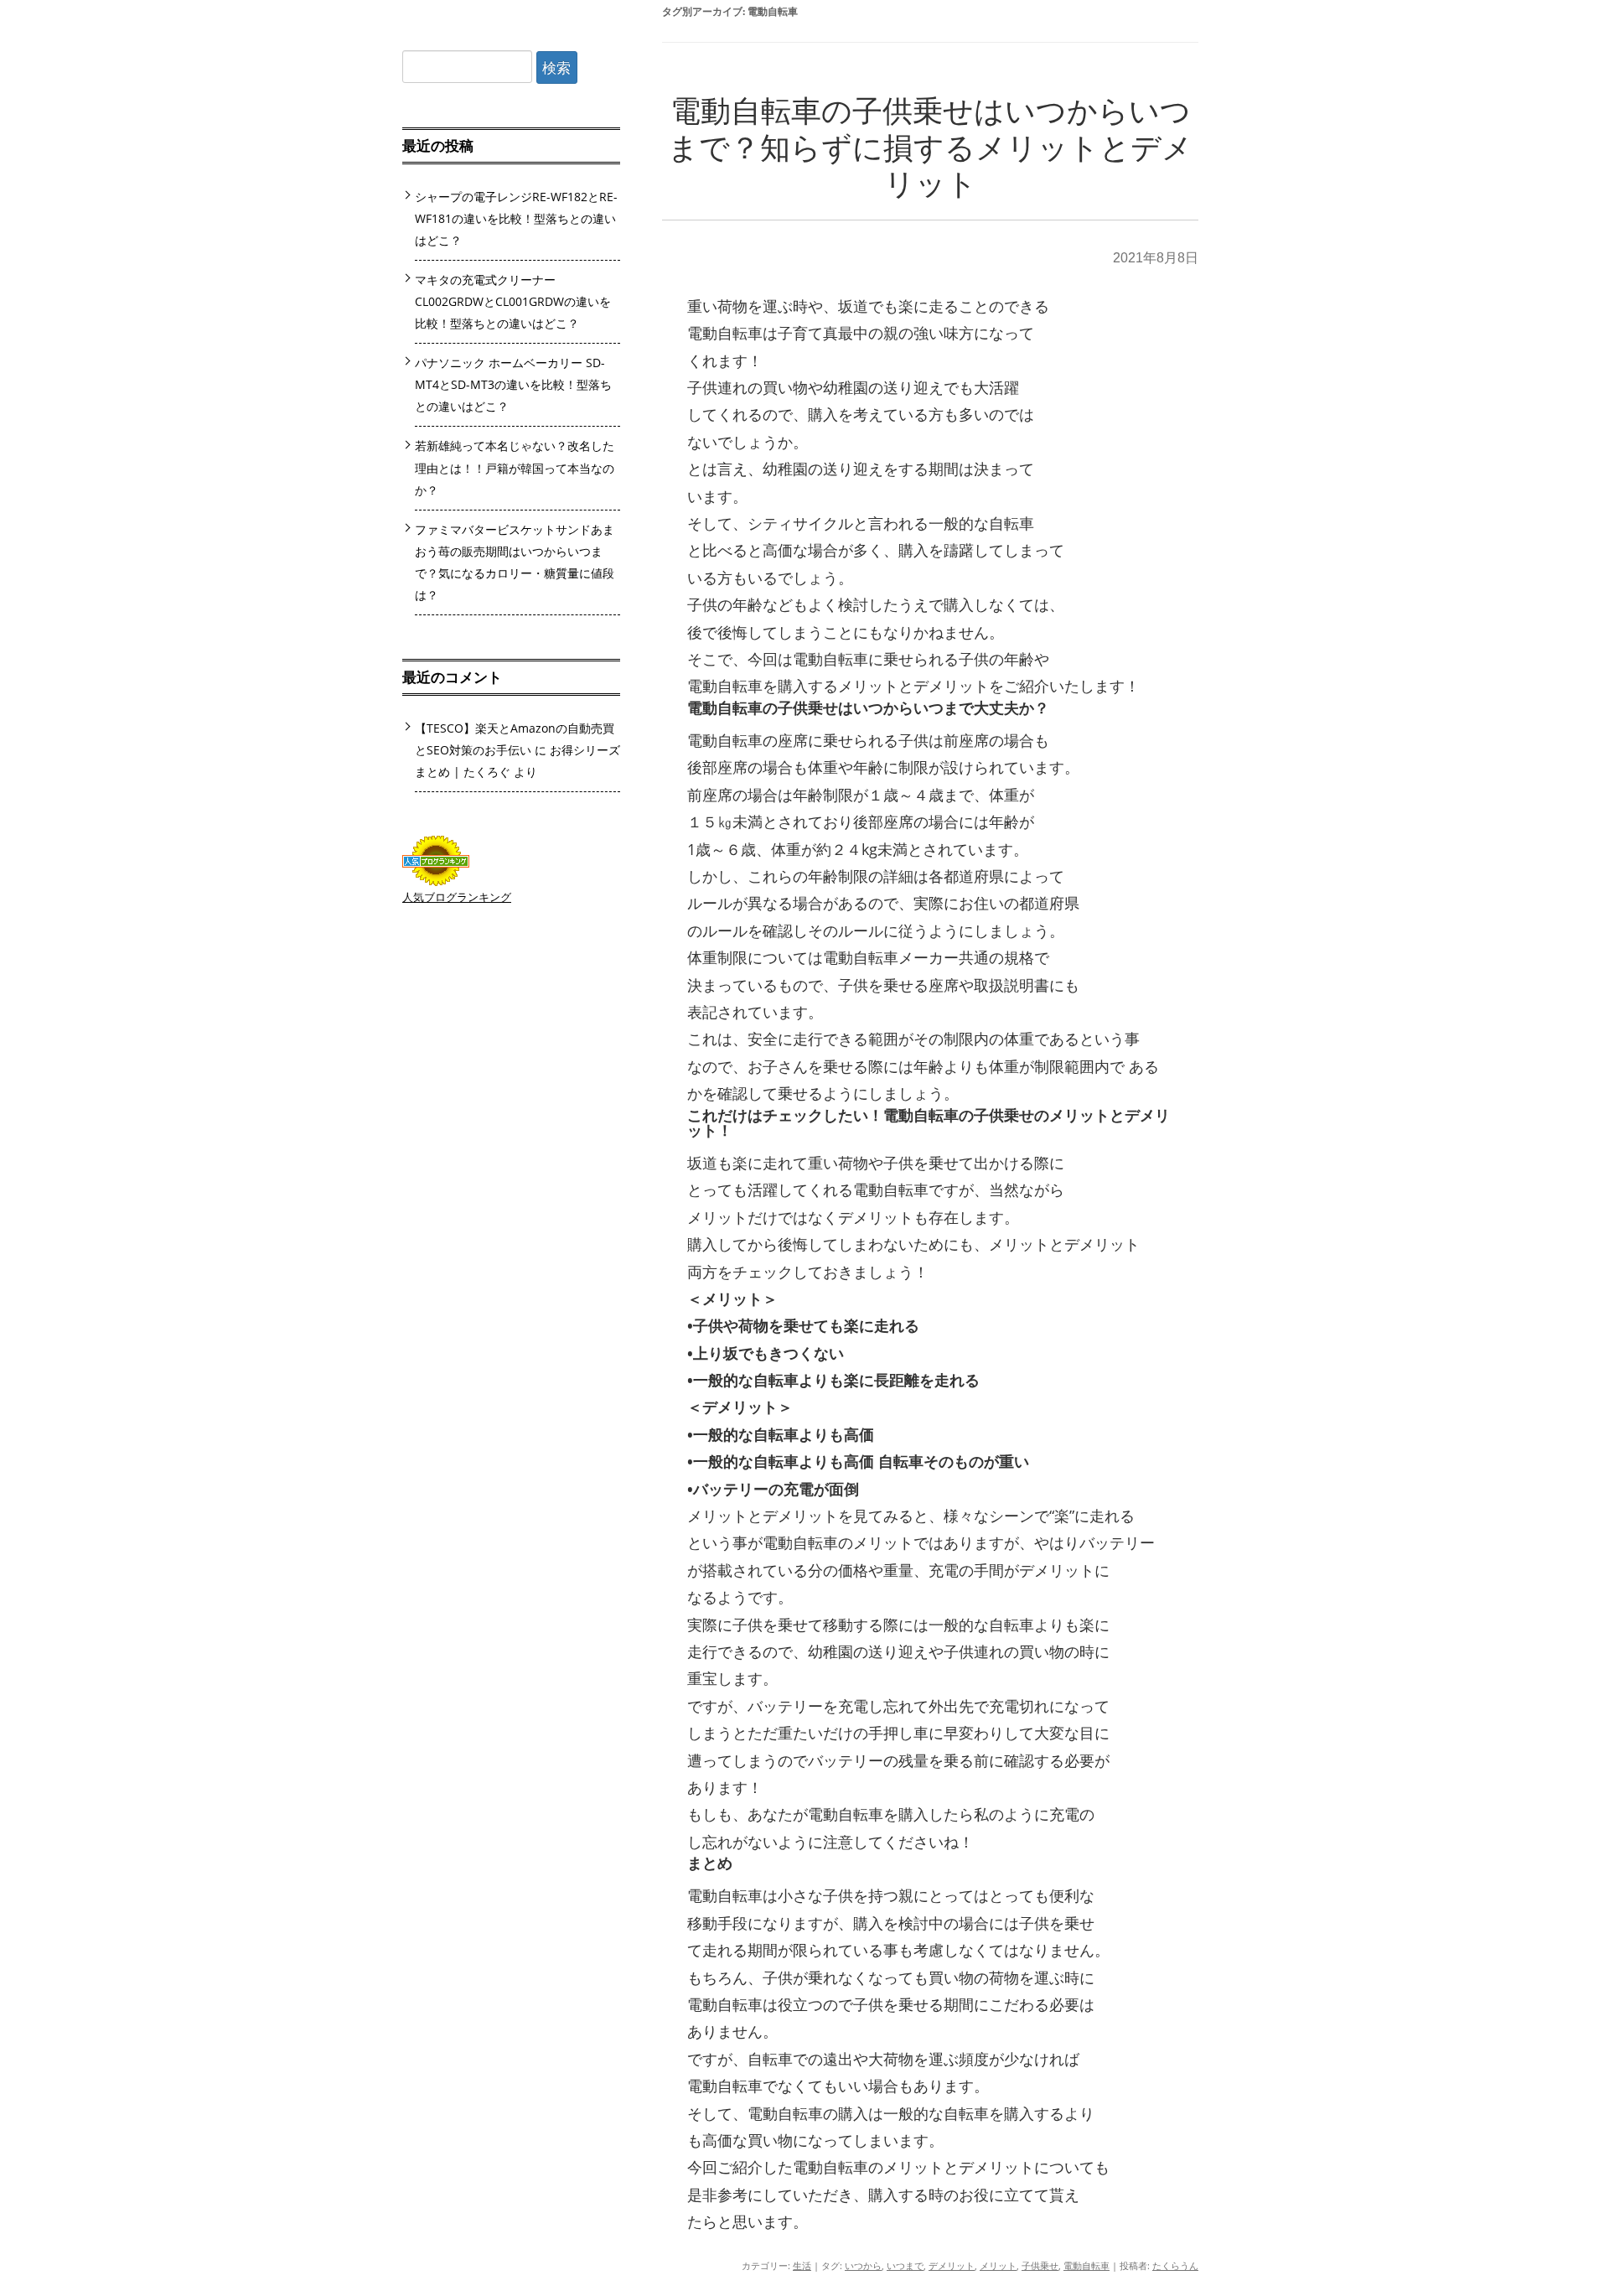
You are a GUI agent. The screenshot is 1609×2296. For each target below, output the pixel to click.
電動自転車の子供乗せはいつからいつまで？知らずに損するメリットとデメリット (930, 148)
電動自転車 (1086, 2265)
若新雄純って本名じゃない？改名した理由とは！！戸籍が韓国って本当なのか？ (515, 467)
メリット (998, 2265)
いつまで (905, 2265)
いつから (863, 2265)
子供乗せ (1040, 2265)
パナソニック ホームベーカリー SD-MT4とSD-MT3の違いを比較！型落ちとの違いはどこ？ (513, 384)
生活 (802, 2265)
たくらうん (1175, 2265)
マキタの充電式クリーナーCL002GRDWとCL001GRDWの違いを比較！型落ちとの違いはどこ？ (513, 301)
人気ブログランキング (457, 897)
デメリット (952, 2265)
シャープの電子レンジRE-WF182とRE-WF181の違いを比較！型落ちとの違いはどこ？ (516, 218)
